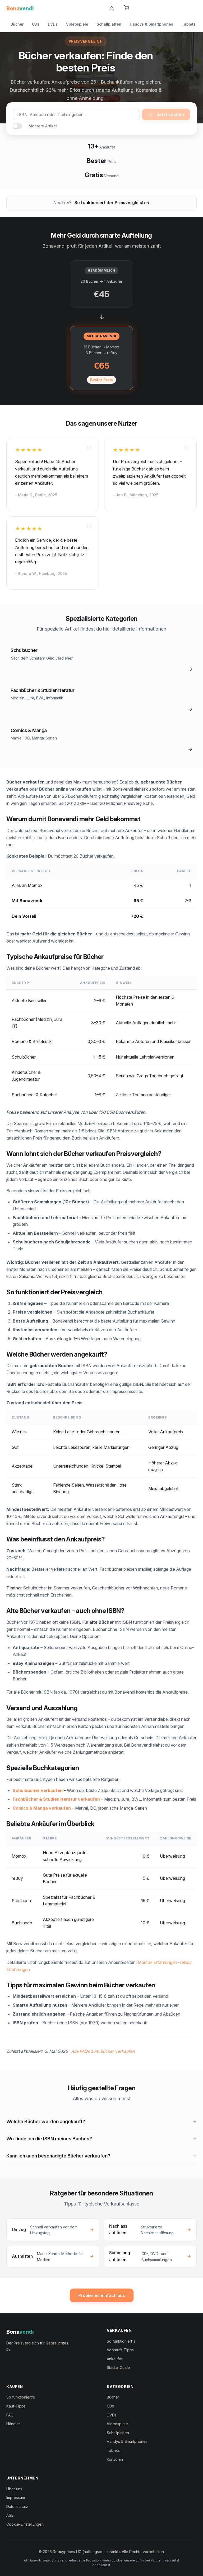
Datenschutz (17, 2507)
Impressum (16, 2498)
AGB (10, 2515)
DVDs (53, 24)
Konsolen (115, 2459)
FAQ (10, 2415)
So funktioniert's (121, 2341)
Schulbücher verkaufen (38, 1790)
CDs (36, 24)
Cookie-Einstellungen (25, 2524)
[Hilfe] (98, 8)
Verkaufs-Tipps (120, 2350)
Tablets (189, 24)
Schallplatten (109, 24)
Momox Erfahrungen (157, 1962)
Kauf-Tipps (16, 2406)
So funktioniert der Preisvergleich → (112, 203)
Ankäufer (115, 2359)
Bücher (17, 24)
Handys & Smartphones (151, 24)
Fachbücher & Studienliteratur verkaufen (56, 1799)
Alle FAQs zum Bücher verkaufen (103, 2051)
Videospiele (77, 24)
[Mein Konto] (112, 8)
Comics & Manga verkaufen (42, 1808)
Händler (13, 2424)
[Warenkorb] (126, 8)
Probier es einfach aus (102, 2295)
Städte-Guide (118, 2368)
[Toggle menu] (195, 8)
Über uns (14, 2489)
